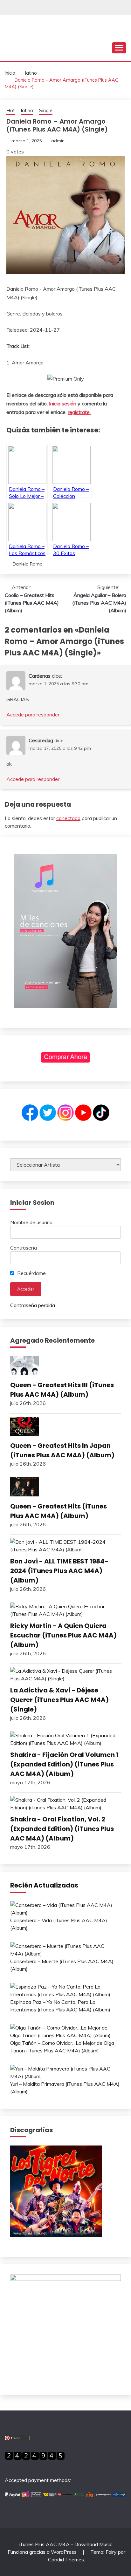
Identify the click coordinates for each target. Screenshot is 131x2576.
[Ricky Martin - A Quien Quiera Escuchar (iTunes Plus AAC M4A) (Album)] (65, 1610)
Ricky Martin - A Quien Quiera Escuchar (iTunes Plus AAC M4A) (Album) (63, 1635)
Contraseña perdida (33, 1305)
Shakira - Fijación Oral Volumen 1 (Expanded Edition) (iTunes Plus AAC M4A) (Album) (64, 1764)
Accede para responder (33, 715)
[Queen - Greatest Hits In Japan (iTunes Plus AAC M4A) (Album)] (65, 1427)
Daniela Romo (28, 564)
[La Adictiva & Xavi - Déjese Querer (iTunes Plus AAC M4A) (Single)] (65, 1675)
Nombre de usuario (31, 1222)
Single (46, 110)
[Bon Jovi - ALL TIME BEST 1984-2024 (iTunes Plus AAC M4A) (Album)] (65, 1546)
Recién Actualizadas (44, 1885)
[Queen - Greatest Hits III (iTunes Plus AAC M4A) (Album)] (65, 1366)
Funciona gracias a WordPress (43, 2552)
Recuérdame (31, 1273)
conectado (68, 818)
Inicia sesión (63, 403)
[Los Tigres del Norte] (56, 2235)
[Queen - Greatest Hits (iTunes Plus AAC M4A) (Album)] (65, 1488)
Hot (11, 110)
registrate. (79, 412)
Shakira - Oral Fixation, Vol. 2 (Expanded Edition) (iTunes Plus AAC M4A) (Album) (62, 1829)
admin (58, 141)
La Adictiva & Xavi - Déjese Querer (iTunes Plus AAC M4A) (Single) (59, 1700)
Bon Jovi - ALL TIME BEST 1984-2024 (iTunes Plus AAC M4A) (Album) (59, 1571)
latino (27, 110)
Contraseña (24, 1248)
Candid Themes (66, 2559)
